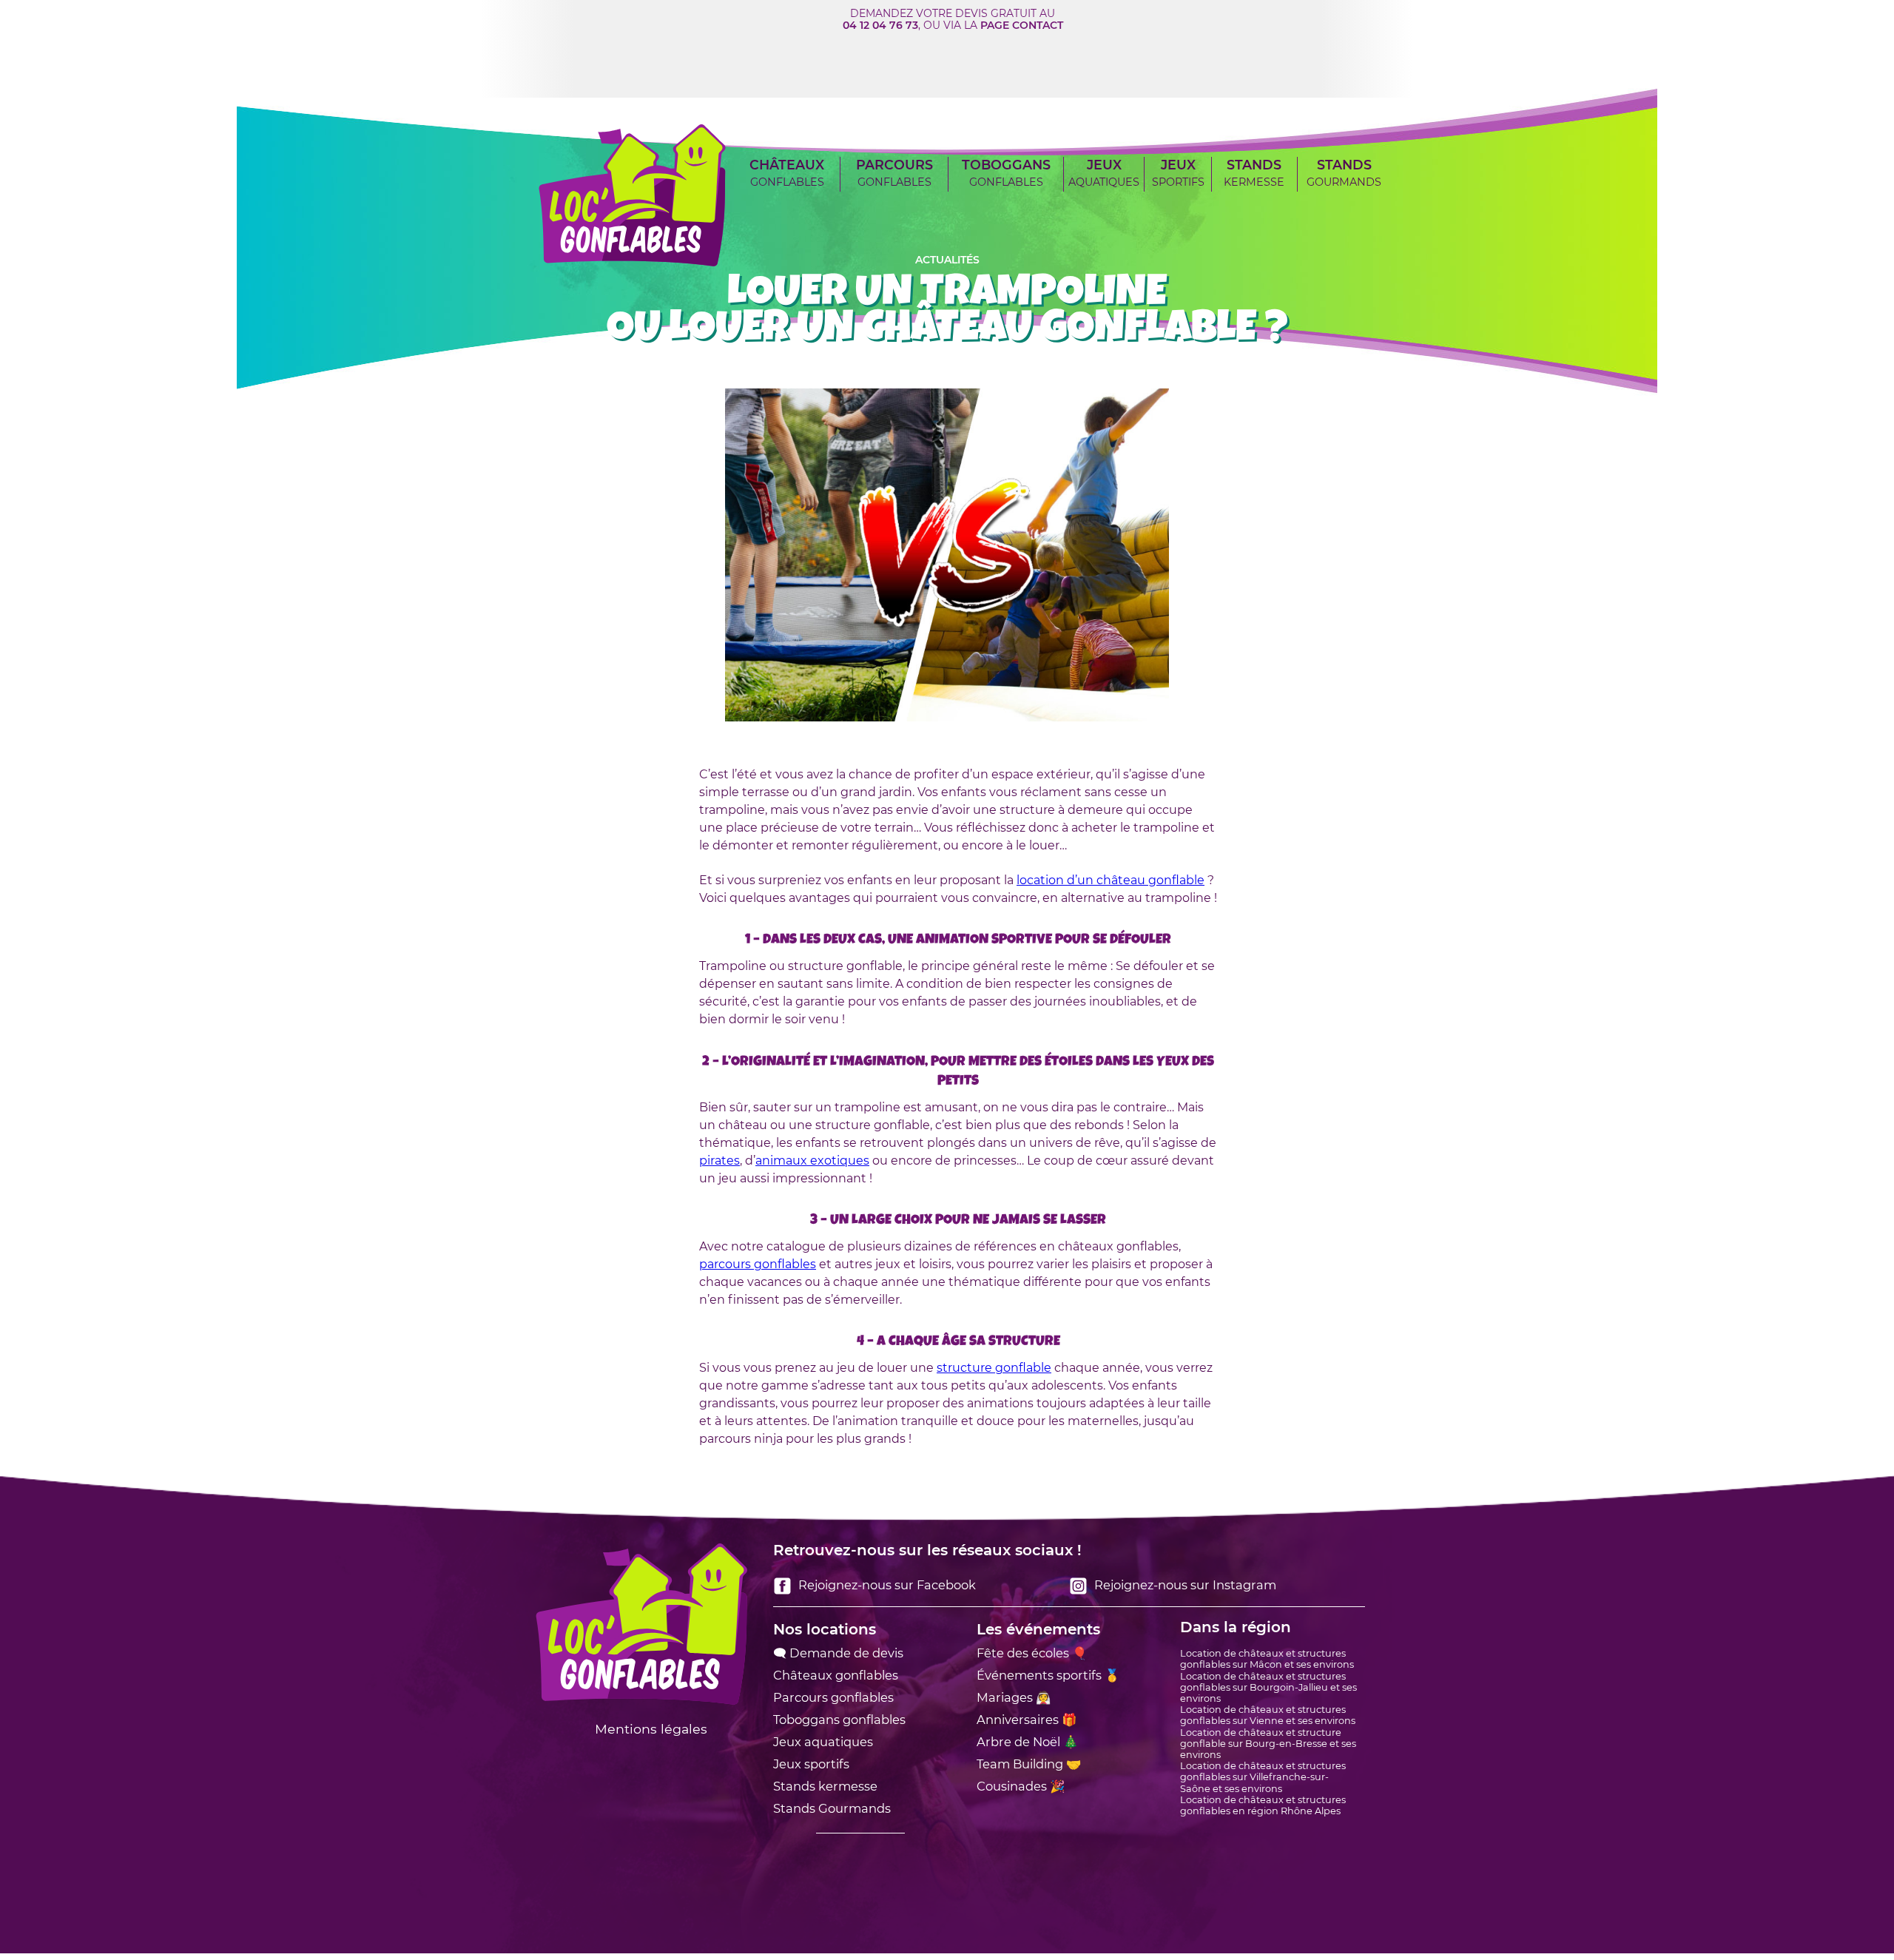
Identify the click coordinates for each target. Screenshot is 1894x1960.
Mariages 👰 (1014, 1697)
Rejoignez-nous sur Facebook (886, 1585)
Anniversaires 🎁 (1027, 1720)
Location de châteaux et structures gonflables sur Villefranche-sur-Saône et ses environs (1263, 1777)
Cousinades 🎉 (1021, 1786)
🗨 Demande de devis (838, 1653)
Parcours (894, 173)
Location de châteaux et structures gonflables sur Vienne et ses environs (1268, 1715)
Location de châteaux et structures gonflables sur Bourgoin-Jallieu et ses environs (1268, 1687)
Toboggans (1006, 173)
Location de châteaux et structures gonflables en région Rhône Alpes (1263, 1805)
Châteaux (787, 173)
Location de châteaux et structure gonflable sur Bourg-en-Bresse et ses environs (1268, 1744)
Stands (1254, 173)
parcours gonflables (758, 1264)
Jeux (1104, 173)
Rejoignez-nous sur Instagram (1184, 1585)
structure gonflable (994, 1368)
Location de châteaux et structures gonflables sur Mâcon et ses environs (1267, 1659)
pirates (719, 1161)
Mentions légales (651, 1729)
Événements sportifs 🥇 (1048, 1675)
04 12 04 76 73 (880, 25)
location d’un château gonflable (1111, 880)
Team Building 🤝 (1029, 1764)
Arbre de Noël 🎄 (1027, 1742)
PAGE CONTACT (1022, 25)
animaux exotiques (812, 1161)
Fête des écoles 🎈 (1032, 1653)
